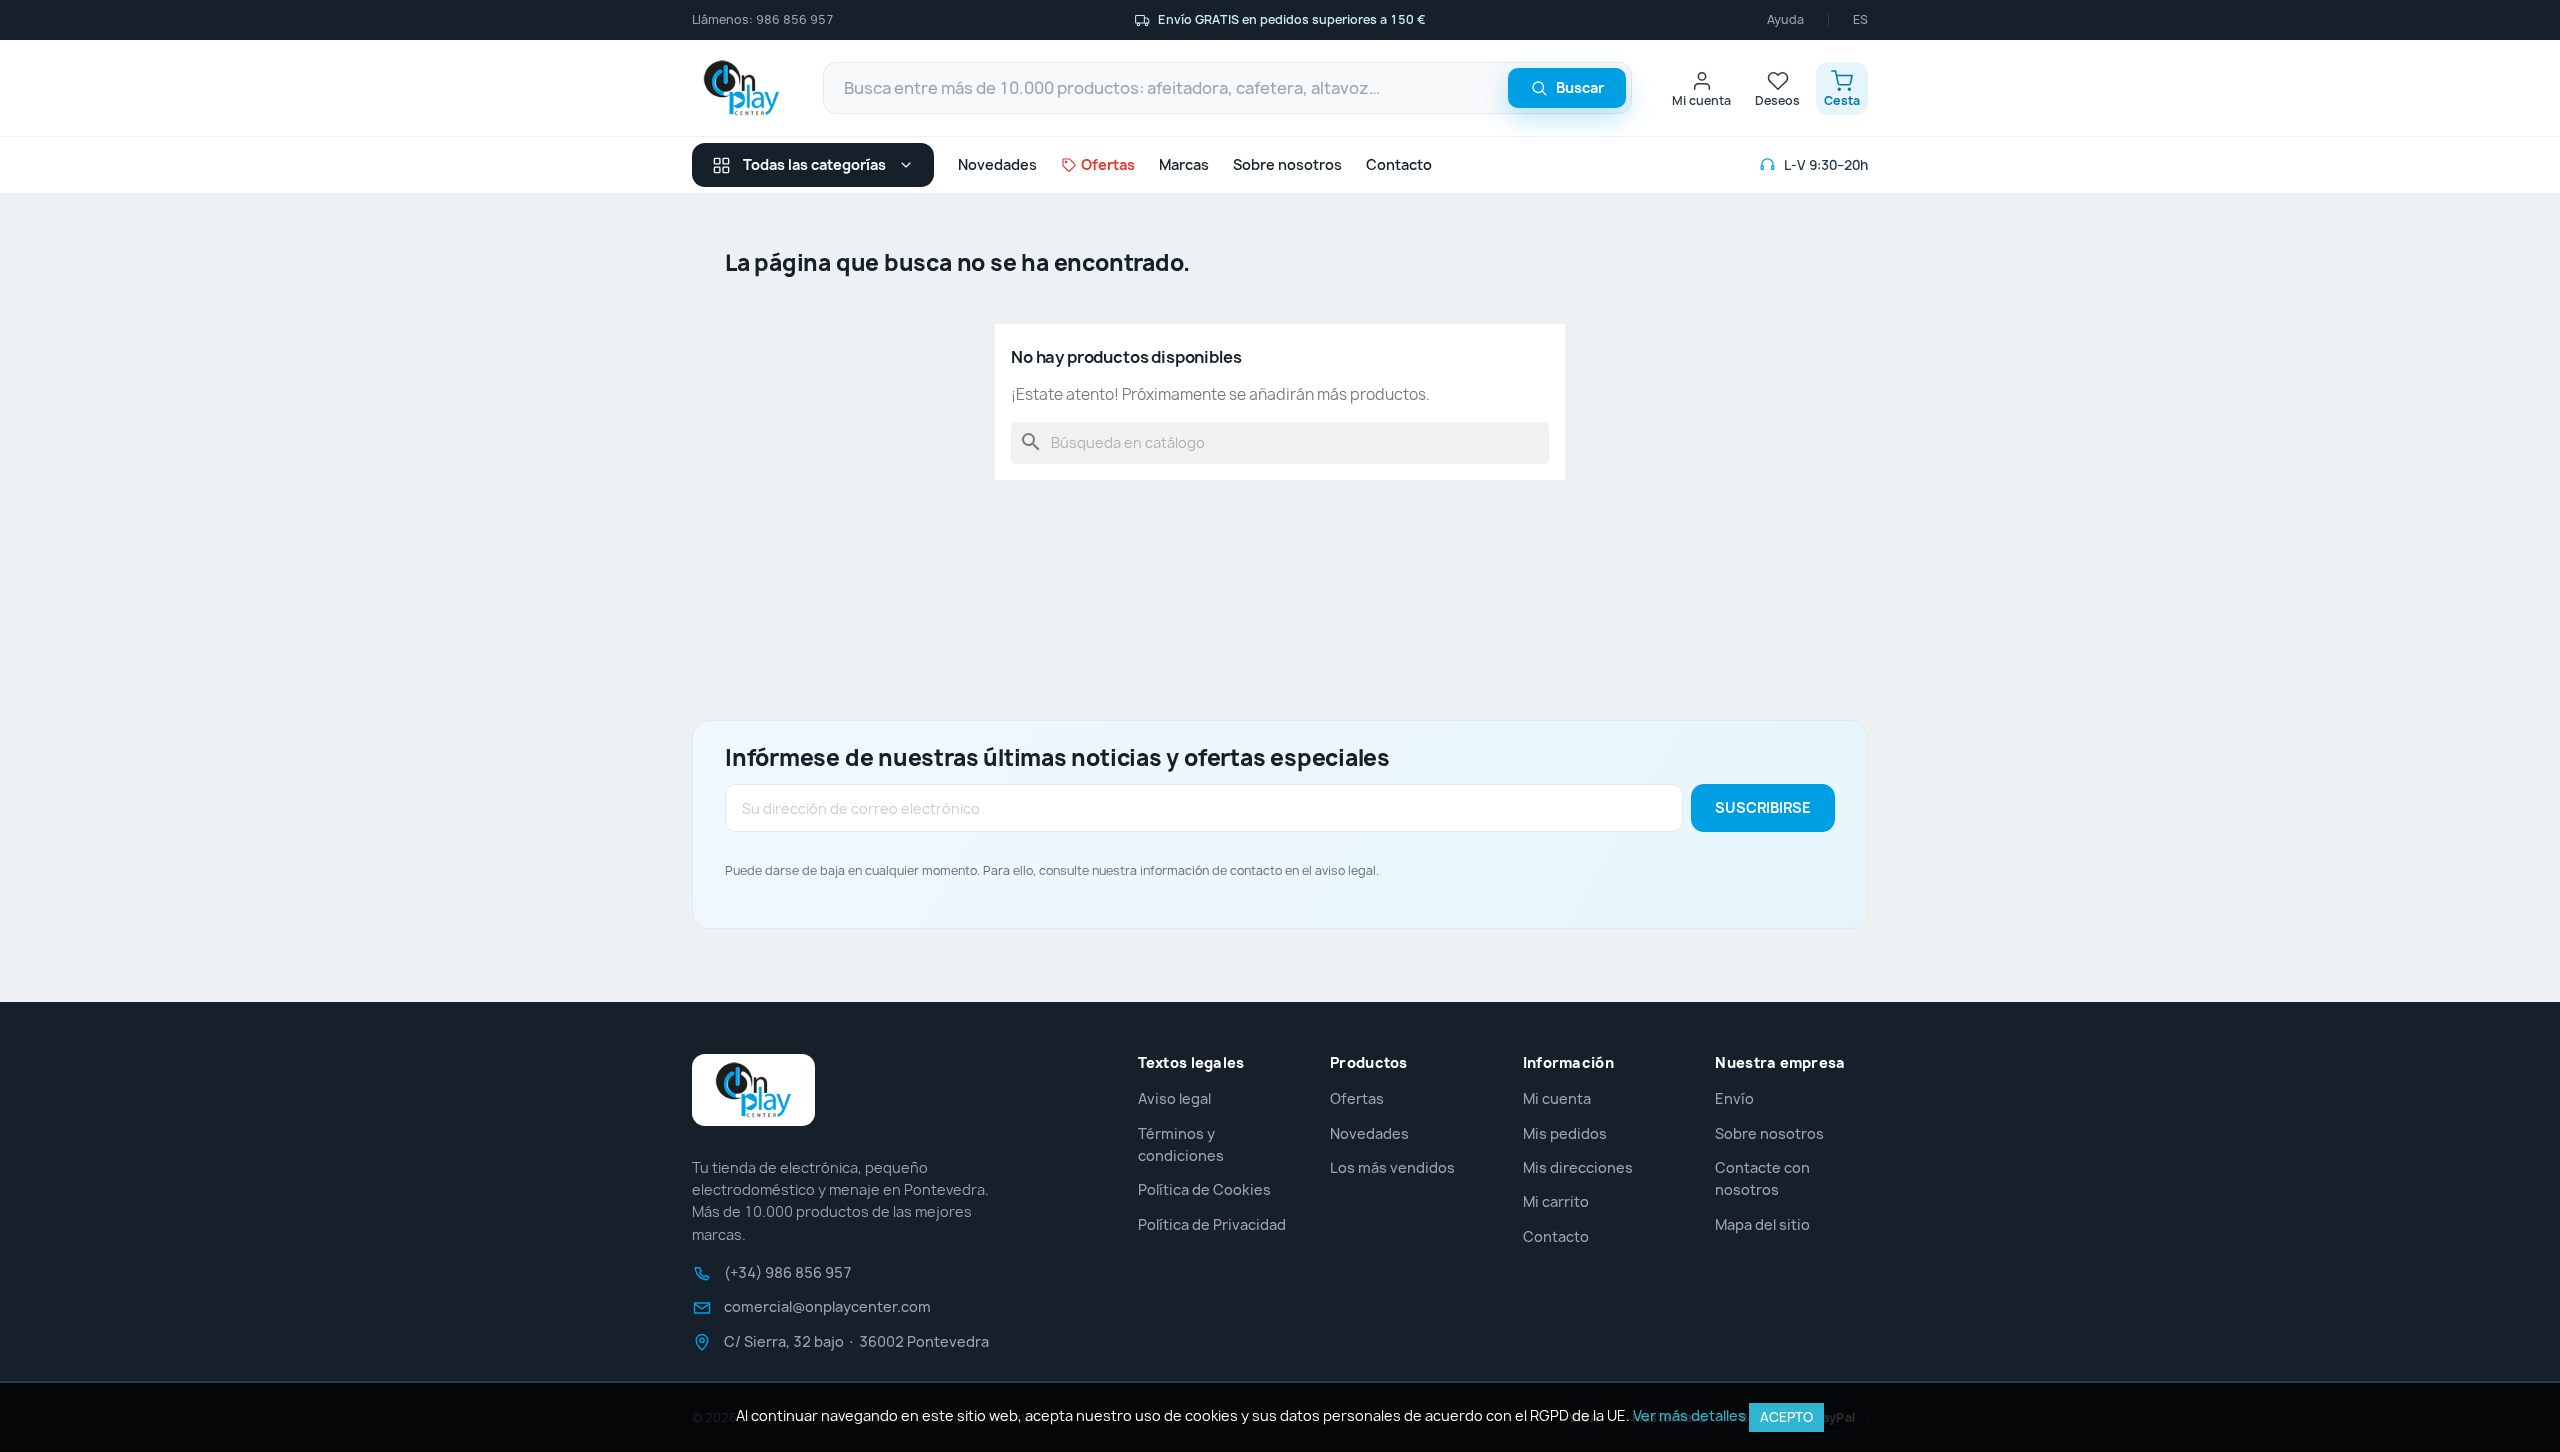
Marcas (1184, 164)
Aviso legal (1174, 1098)
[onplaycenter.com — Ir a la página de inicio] (741, 88)
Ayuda (1785, 20)
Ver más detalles (1689, 1415)
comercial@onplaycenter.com (827, 1307)
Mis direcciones (1578, 1167)
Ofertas (1357, 1098)
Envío (1734, 1098)
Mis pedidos (1565, 1133)
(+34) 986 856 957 (788, 1273)
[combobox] (1227, 88)
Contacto (1399, 164)
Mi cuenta (1557, 1098)
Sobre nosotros (1287, 164)
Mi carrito (1556, 1201)
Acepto (1786, 1417)
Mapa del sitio (1762, 1224)
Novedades (997, 164)
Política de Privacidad (1212, 1224)
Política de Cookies (1204, 1189)
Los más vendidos (1392, 1167)
